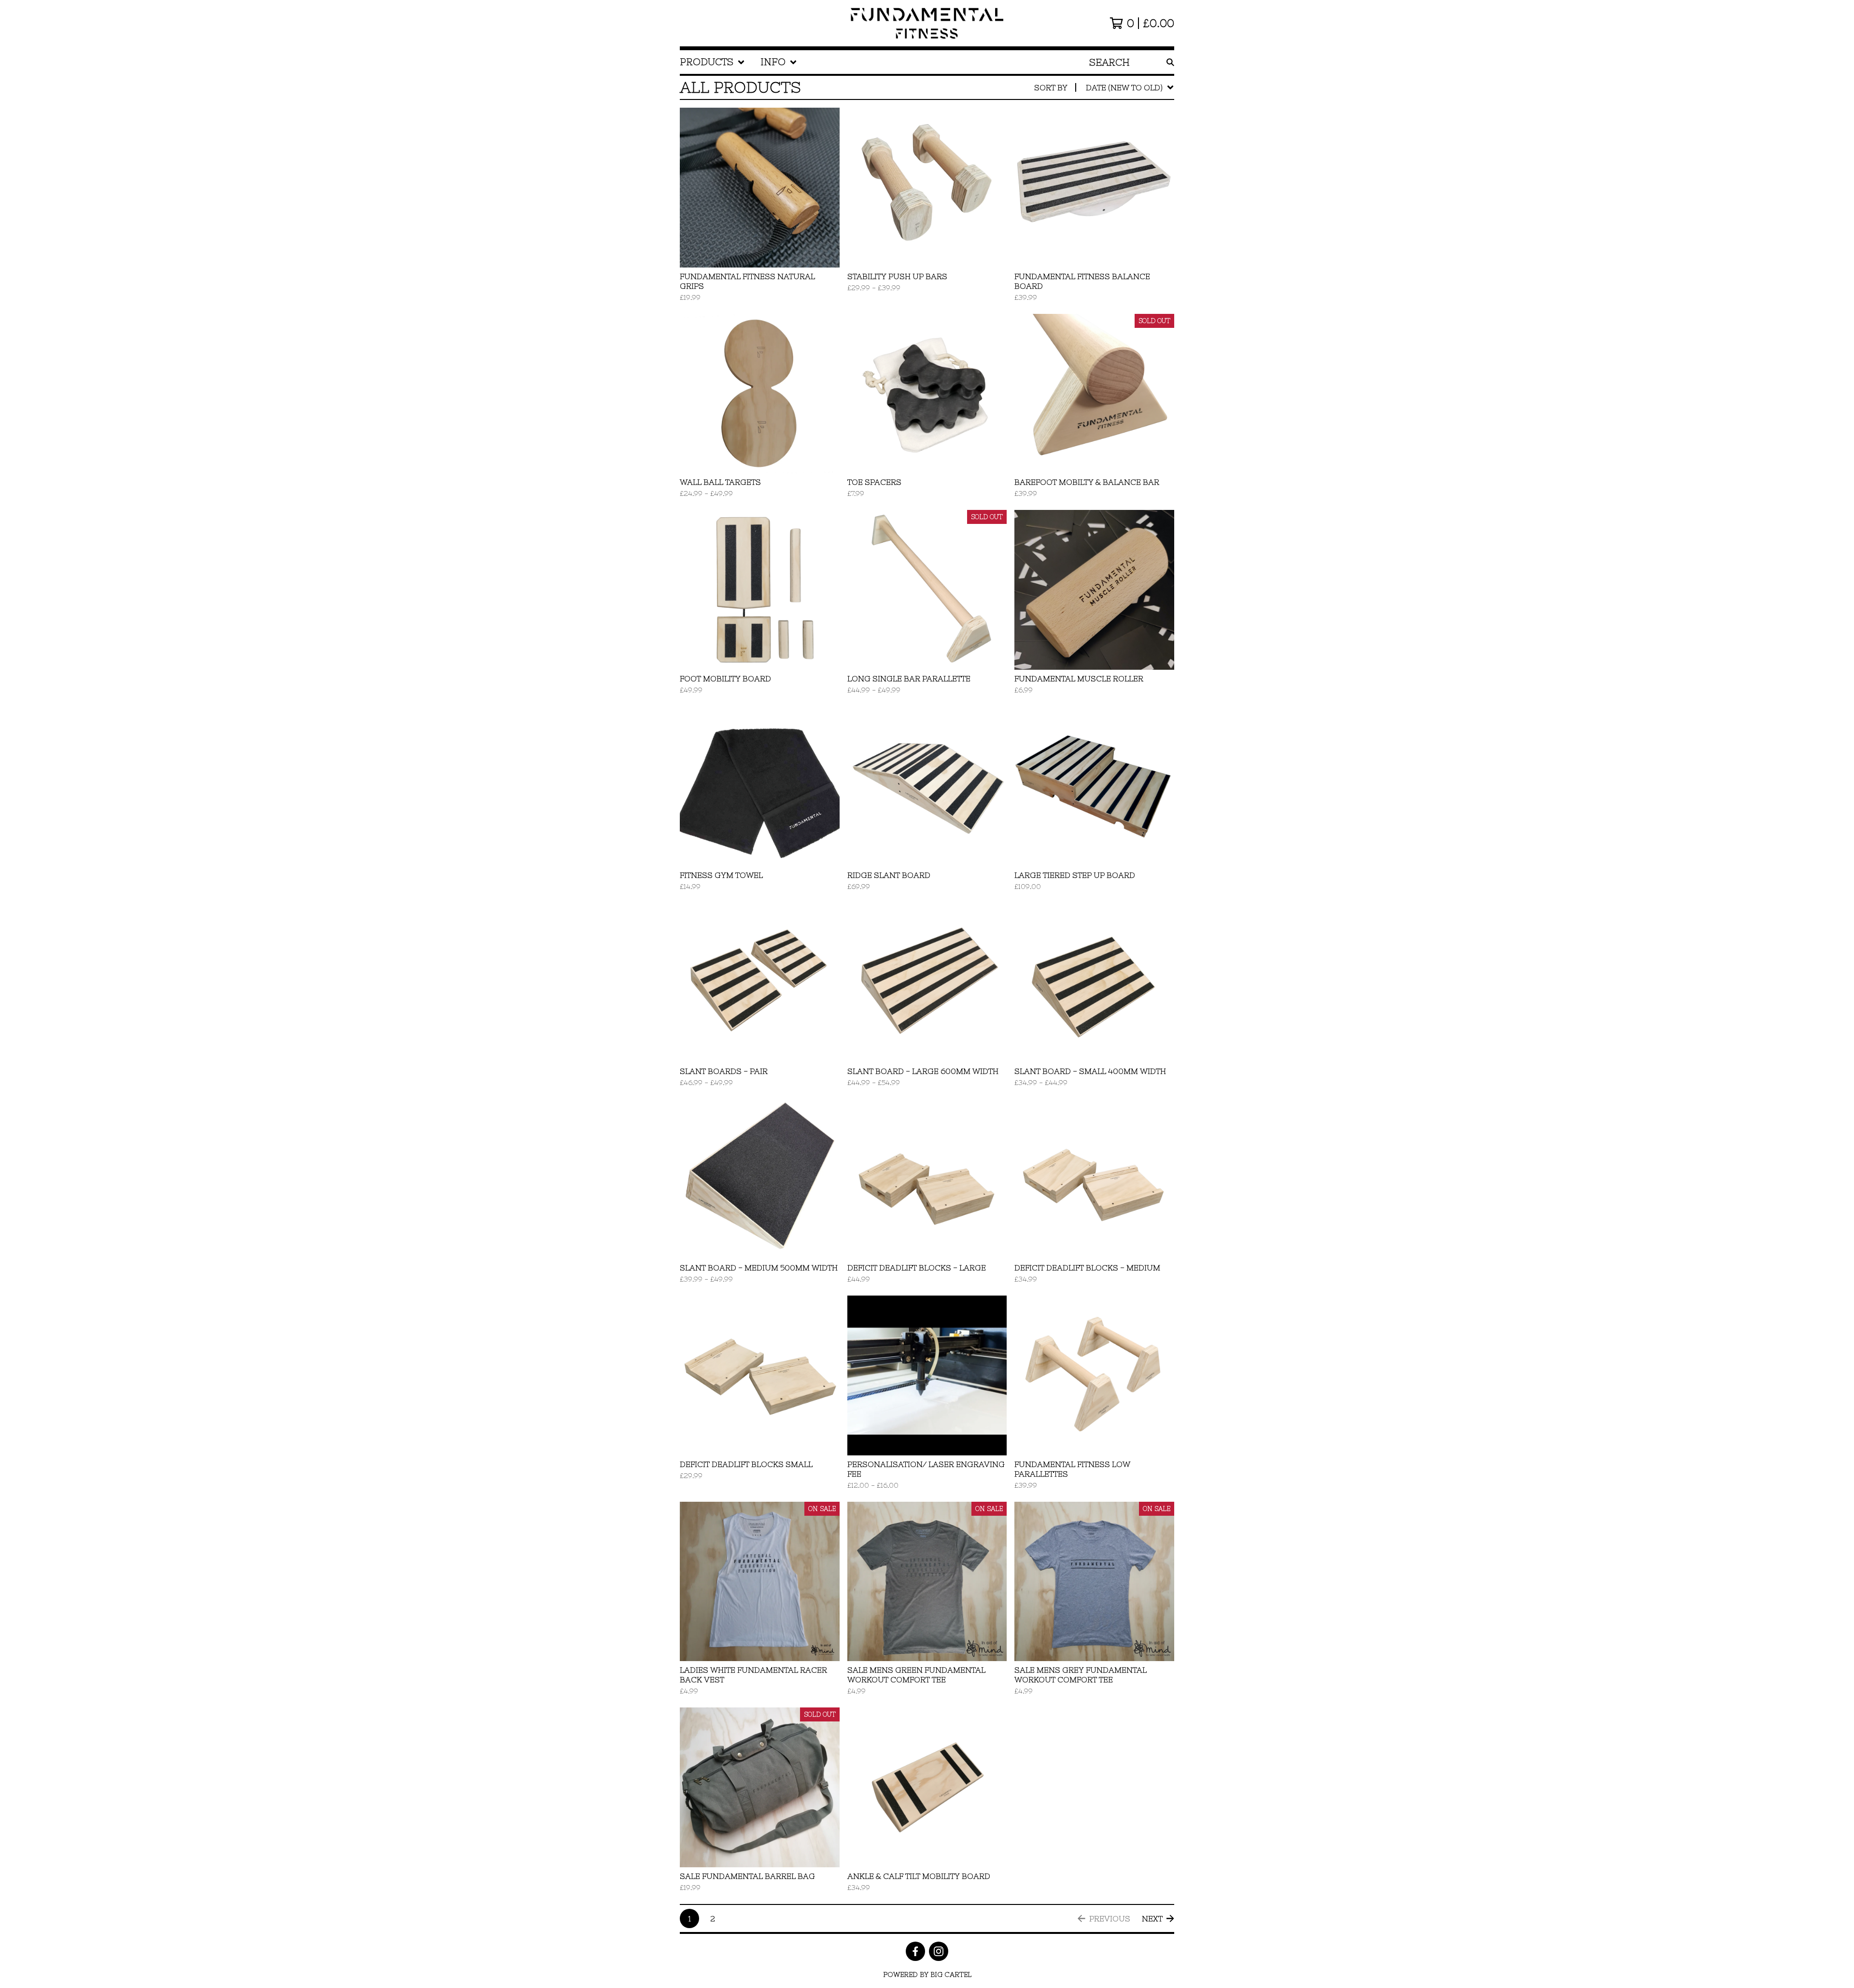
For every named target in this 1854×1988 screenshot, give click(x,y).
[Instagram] (939, 1951)
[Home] (927, 23)
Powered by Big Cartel (927, 1974)
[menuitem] (712, 62)
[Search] (1170, 62)
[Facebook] (915, 1951)
